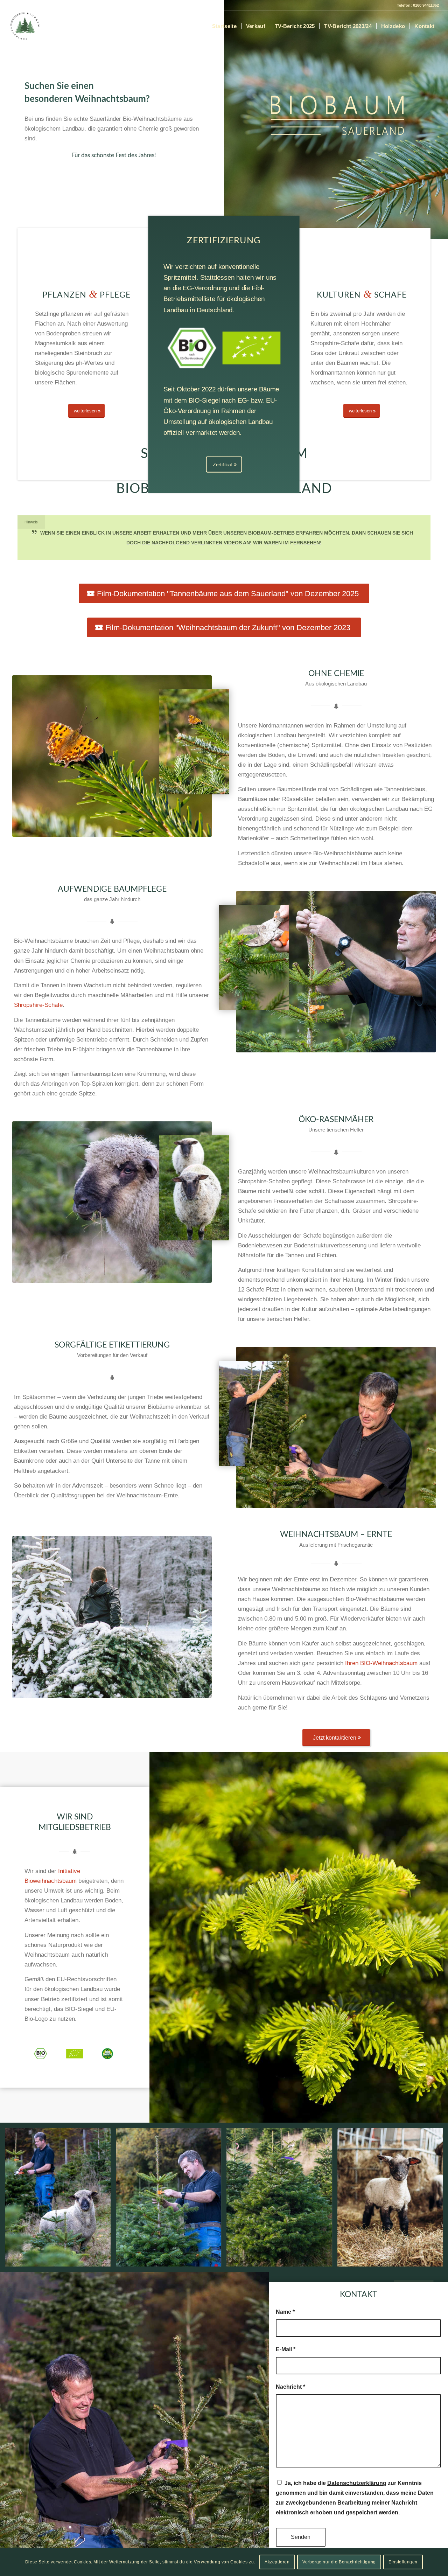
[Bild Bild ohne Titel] (61, 2200)
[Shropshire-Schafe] (194, 1188)
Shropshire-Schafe (38, 1005)
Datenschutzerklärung (357, 2483)
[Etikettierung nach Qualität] (254, 1413)
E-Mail (286, 2349)
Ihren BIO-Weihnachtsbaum (381, 1663)
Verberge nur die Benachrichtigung (339, 2562)
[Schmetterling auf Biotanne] (194, 742)
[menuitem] (224, 26)
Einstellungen (403, 2562)
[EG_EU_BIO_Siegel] (224, 348)
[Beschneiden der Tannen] (254, 958)
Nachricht (290, 2387)
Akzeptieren (277, 2562)
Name (285, 2312)
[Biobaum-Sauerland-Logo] (25, 26)
